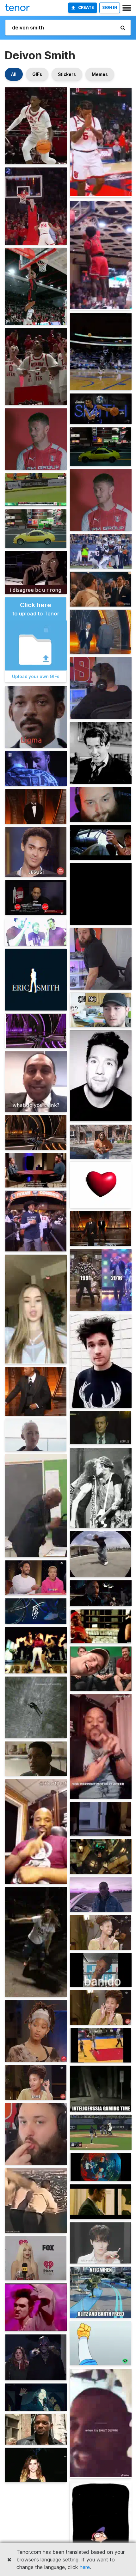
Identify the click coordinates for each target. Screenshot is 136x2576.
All (14, 74)
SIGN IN (110, 7)
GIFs (37, 74)
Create (86, 7)
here (85, 2567)
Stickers (67, 74)
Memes (100, 74)
